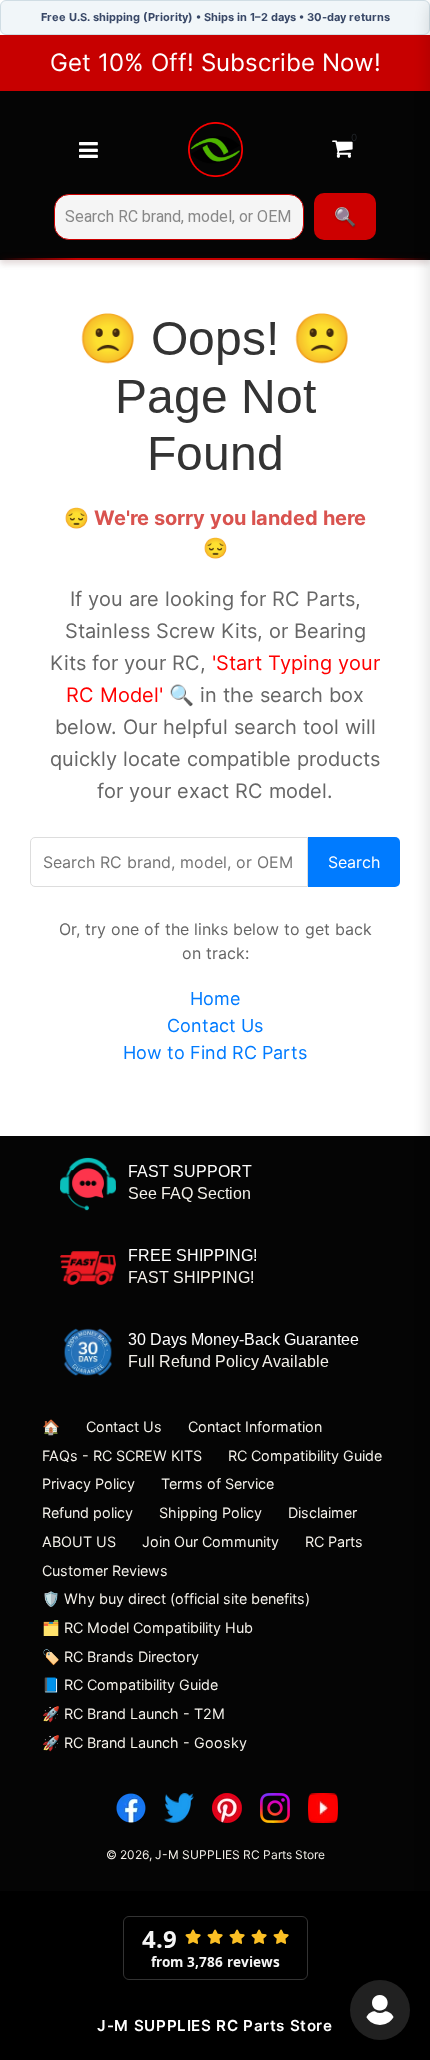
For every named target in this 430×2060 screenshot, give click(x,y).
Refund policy (87, 1512)
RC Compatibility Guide (305, 1455)
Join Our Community (210, 1541)
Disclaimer (322, 1512)
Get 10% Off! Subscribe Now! (215, 62)
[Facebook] (131, 1808)
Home (215, 998)
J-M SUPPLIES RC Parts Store (240, 1854)
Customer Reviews (105, 1570)
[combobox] (179, 217)
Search (354, 862)
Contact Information (255, 1426)
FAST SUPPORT (190, 1171)
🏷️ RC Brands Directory (120, 1656)
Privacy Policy (88, 1483)
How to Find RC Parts (215, 1052)
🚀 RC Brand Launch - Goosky (144, 1742)
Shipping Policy (210, 1512)
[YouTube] (323, 1808)
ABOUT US (79, 1541)
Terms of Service (217, 1483)
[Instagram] (275, 1808)
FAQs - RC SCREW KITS (122, 1455)
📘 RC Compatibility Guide (130, 1684)
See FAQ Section (189, 1193)
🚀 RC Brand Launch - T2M (133, 1713)
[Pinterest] (227, 1808)
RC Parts (334, 1541)
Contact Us (215, 1025)
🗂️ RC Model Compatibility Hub (147, 1627)
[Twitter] (179, 1808)
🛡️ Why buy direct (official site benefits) (176, 1598)
